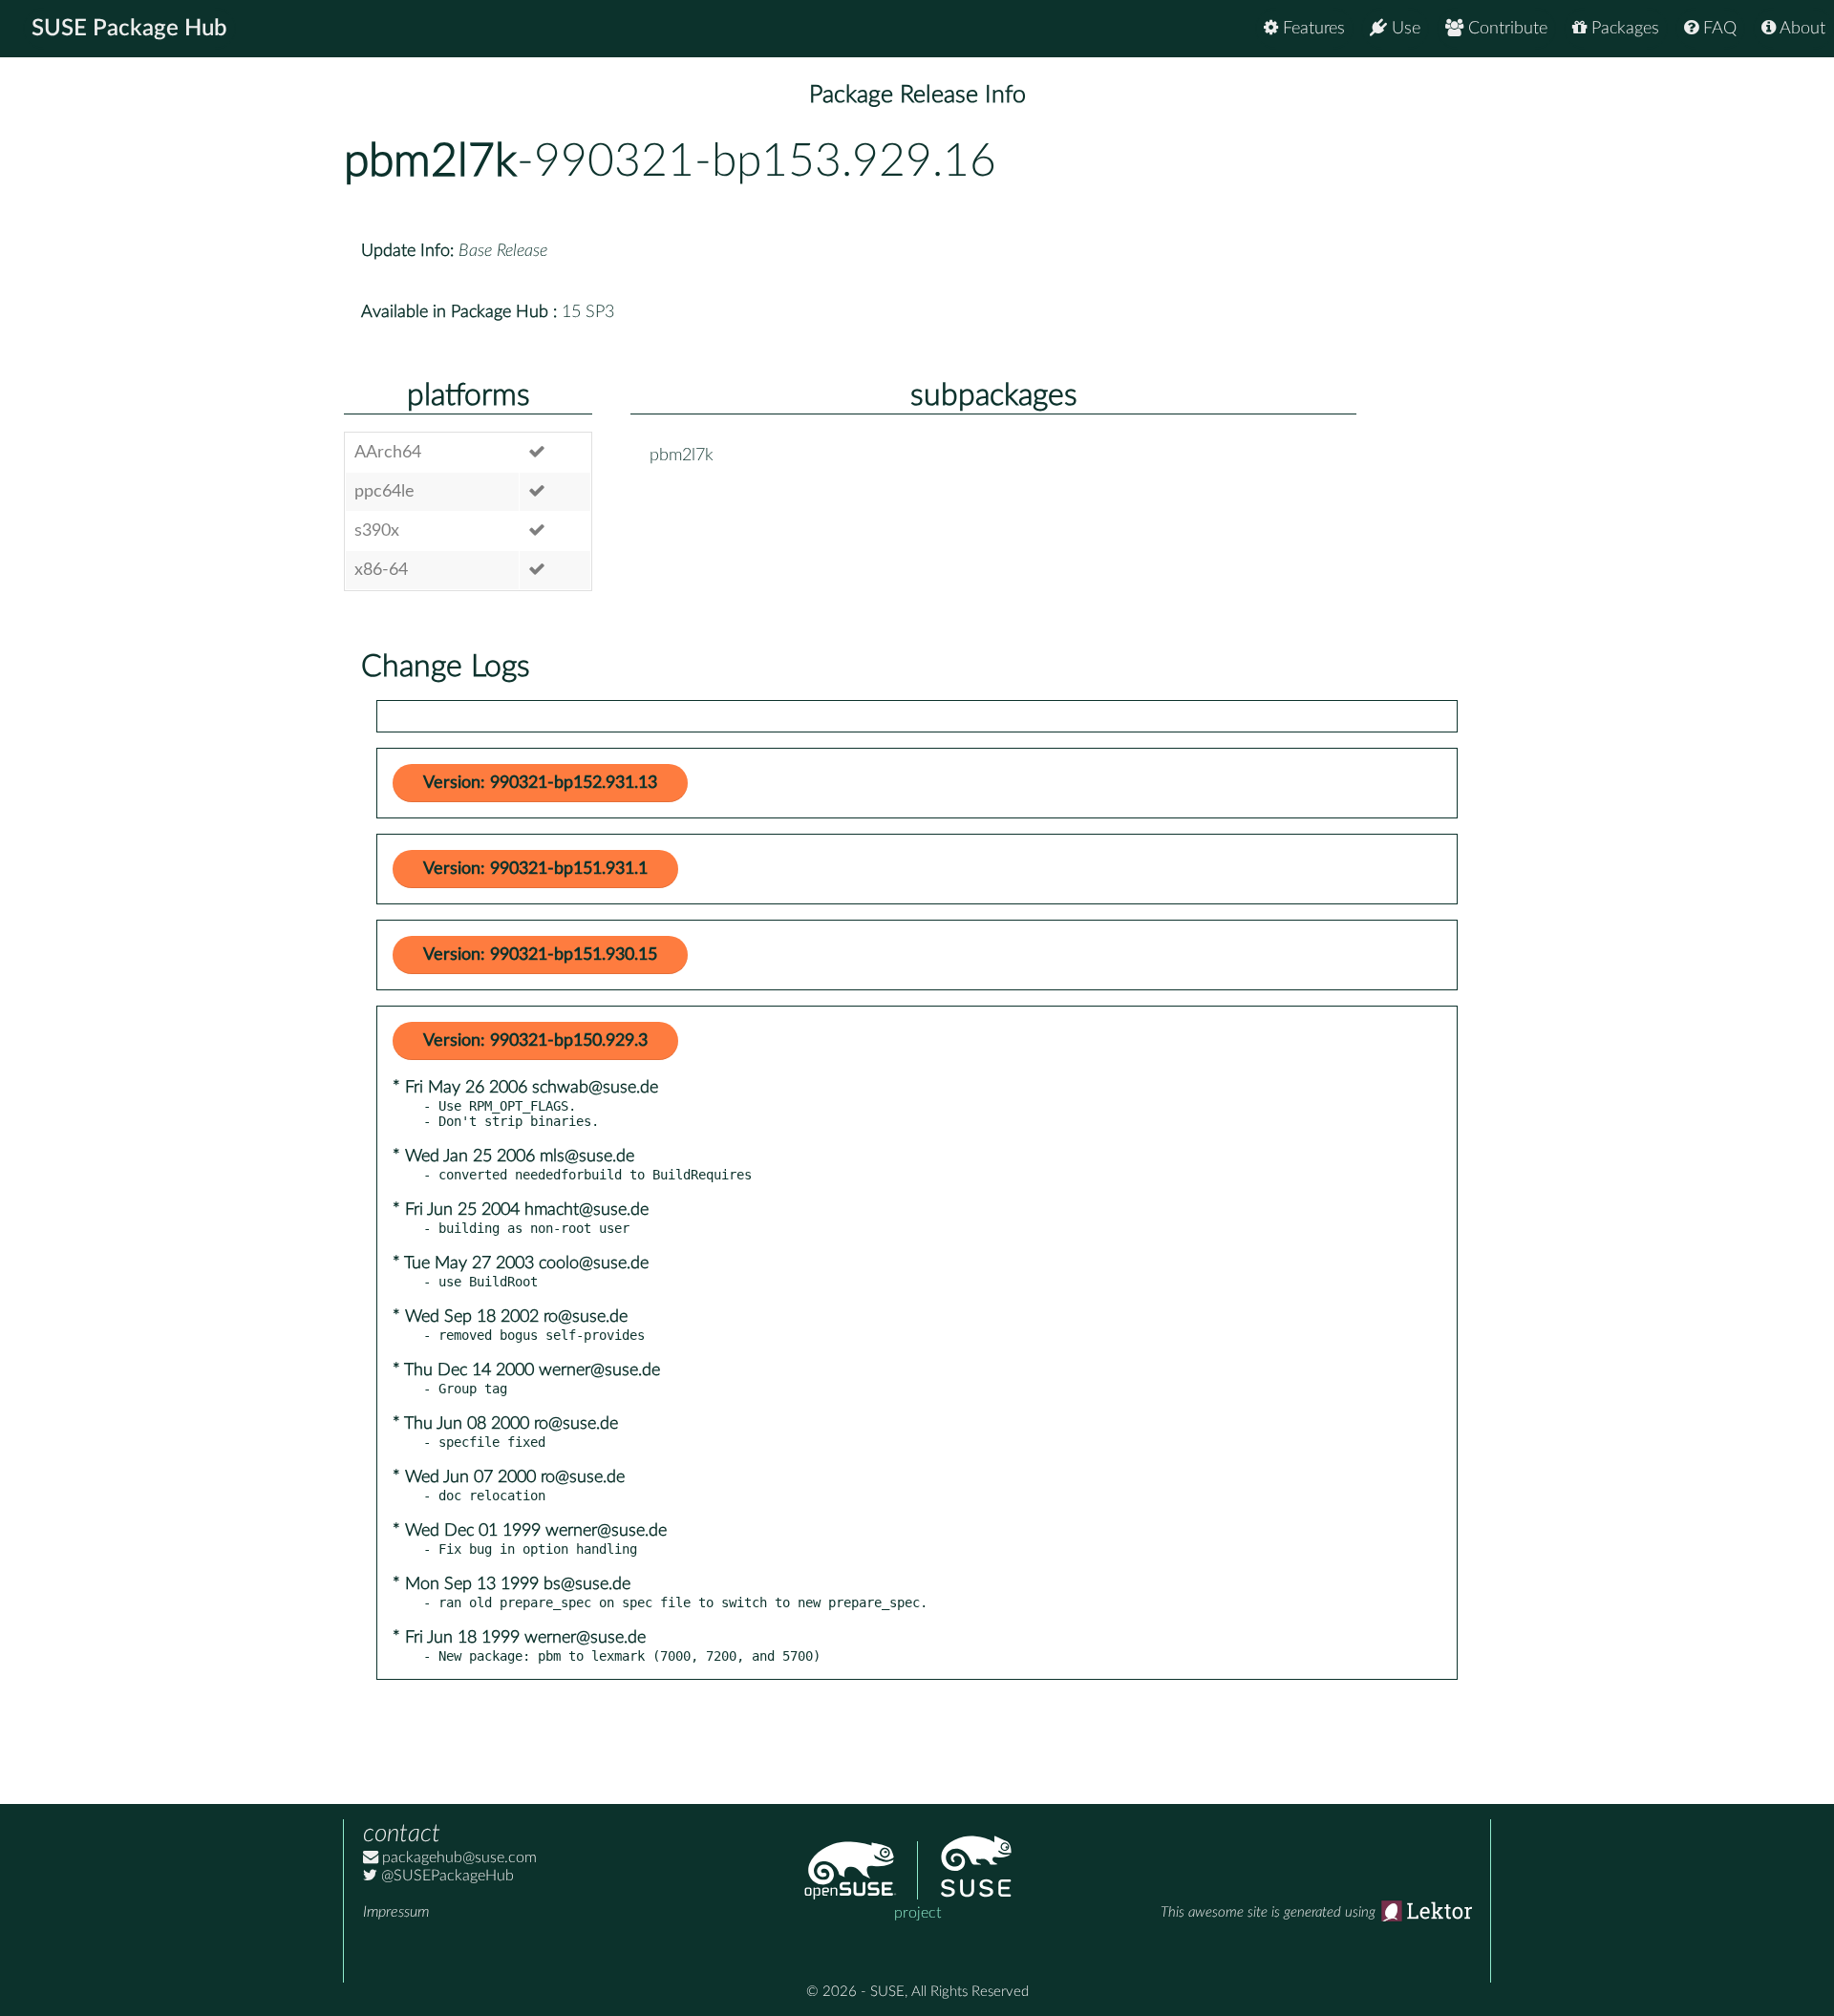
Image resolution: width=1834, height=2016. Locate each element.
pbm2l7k (430, 161)
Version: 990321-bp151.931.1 (535, 869)
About (1801, 29)
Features (1312, 29)
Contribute (1505, 29)
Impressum (396, 1912)
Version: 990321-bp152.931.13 (540, 783)
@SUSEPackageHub (446, 1876)
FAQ (1717, 29)
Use (1404, 29)
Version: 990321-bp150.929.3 (535, 1041)
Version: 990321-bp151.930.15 (540, 955)
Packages (1623, 29)
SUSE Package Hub (129, 29)
